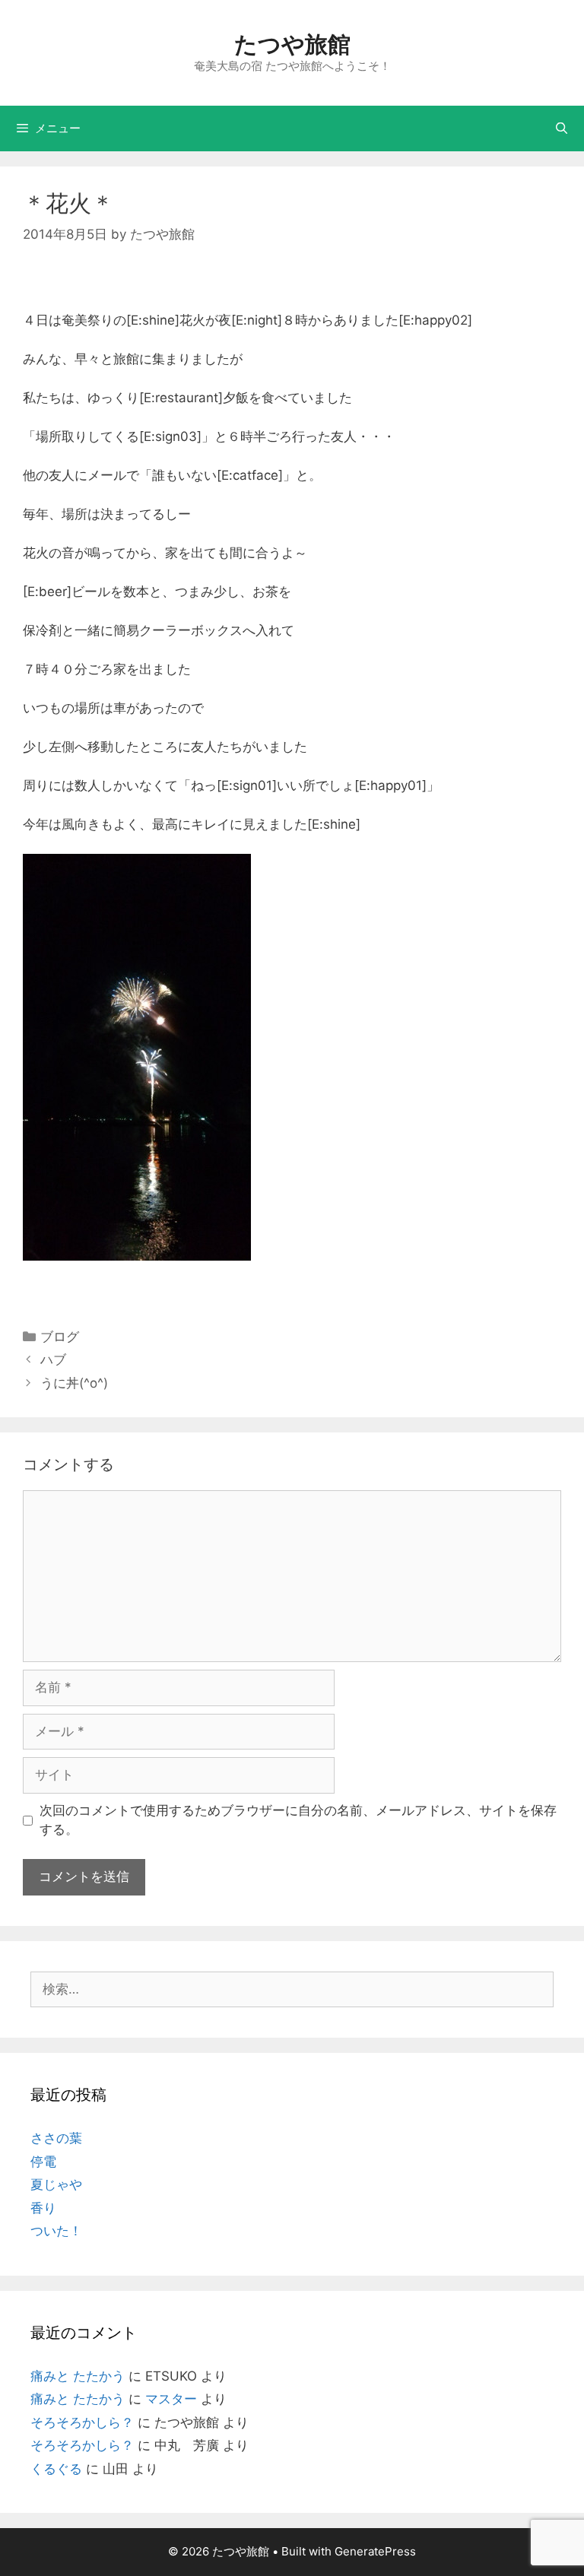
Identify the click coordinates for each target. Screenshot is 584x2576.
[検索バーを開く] (562, 128)
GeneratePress (375, 2551)
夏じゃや (56, 2184)
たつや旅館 (292, 44)
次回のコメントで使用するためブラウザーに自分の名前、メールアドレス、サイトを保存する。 (298, 1820)
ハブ (53, 1359)
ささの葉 (56, 2138)
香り (43, 2208)
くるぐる (56, 2469)
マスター (171, 2399)
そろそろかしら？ (82, 2422)
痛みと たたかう (78, 2376)
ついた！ (56, 2231)
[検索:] (292, 1989)
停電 (43, 2162)
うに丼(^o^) (74, 1383)
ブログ (60, 1337)
